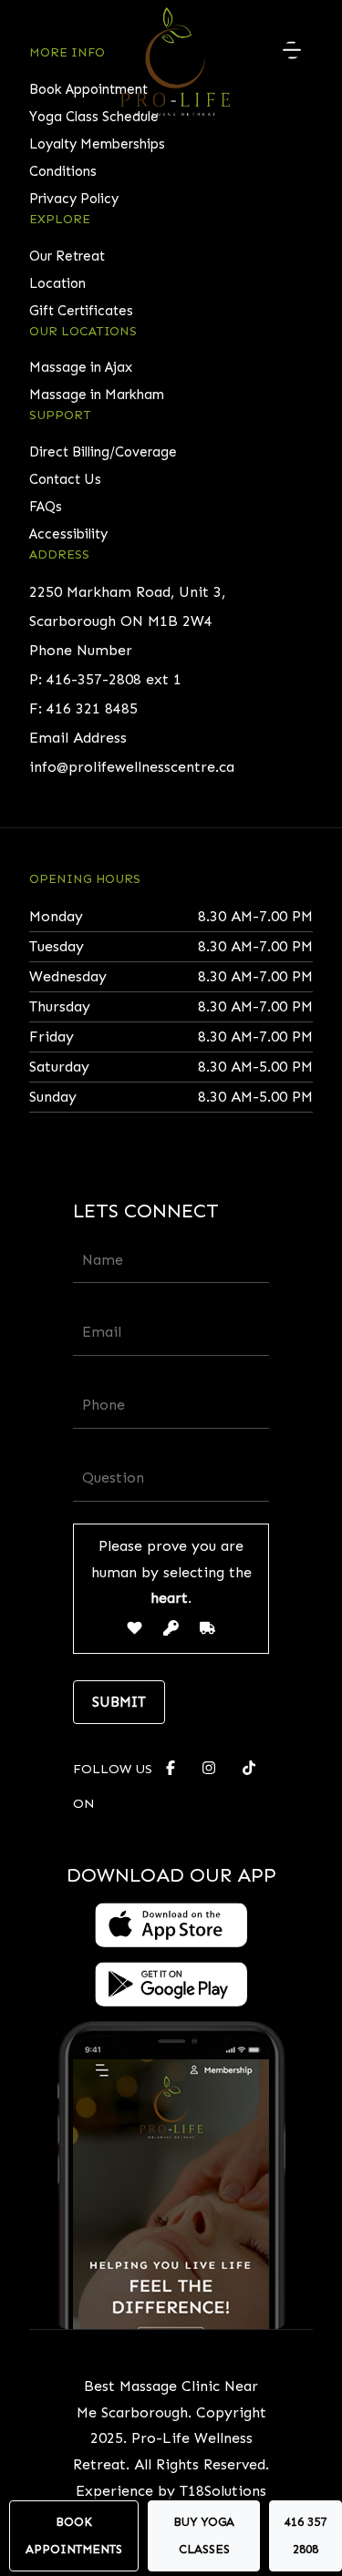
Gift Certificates (81, 311)
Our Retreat (67, 256)
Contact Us (65, 479)
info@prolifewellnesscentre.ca (132, 767)
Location (57, 283)
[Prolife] (175, 59)
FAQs (46, 507)
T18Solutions (223, 2491)
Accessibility (68, 534)
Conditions (63, 171)
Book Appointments (74, 2535)
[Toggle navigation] (292, 50)
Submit (119, 1702)
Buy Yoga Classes (204, 2535)
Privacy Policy (74, 199)
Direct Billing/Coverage (103, 452)
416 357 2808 (306, 2535)
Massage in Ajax (81, 367)
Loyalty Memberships (97, 144)
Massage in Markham (97, 395)
